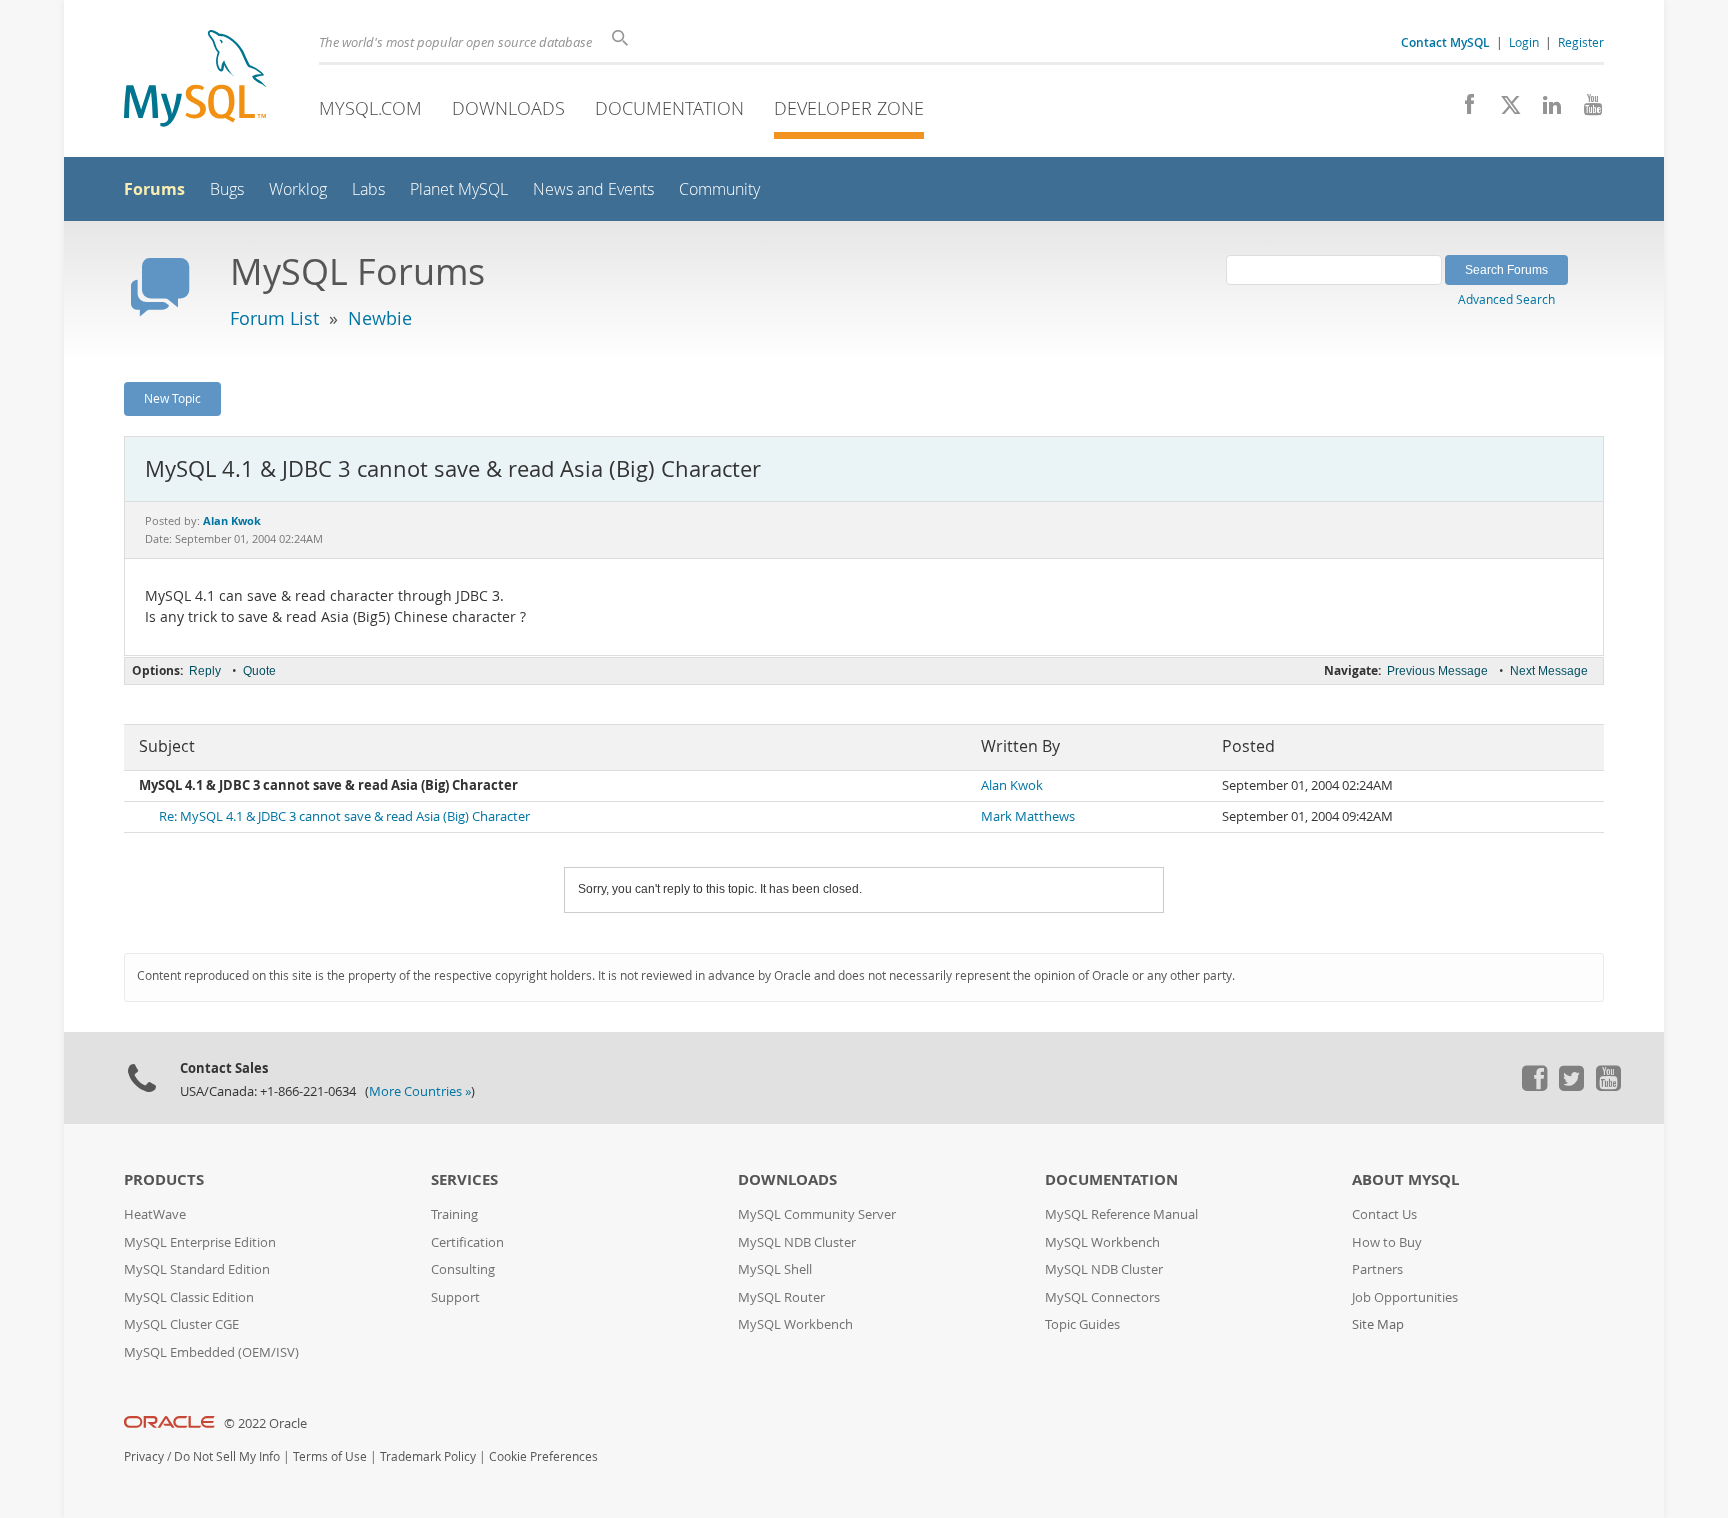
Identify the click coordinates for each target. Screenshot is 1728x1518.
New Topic (172, 398)
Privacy (144, 1456)
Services (464, 1179)
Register (1581, 42)
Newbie (380, 318)
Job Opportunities (1405, 1297)
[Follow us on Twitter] (1571, 1086)
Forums (154, 189)
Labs (368, 189)
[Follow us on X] (1503, 110)
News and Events (593, 189)
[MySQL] (195, 80)
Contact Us (1384, 1214)
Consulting (463, 1269)
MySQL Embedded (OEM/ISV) (211, 1352)
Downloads (508, 108)
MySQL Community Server (817, 1214)
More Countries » (420, 1091)
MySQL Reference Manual (1121, 1214)
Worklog (298, 189)
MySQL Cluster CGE (181, 1324)
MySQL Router (781, 1297)
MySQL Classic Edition (189, 1297)
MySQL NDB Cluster (797, 1242)
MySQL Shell (775, 1269)
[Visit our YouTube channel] (1585, 110)
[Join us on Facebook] (1462, 110)
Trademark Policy (428, 1456)
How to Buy (1387, 1242)
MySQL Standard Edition (197, 1269)
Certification (467, 1242)
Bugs (227, 189)
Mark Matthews (1028, 816)
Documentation (669, 108)
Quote (259, 671)
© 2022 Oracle (265, 1423)
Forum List (274, 318)
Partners (1377, 1269)
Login (1524, 42)
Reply (205, 671)
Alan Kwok (1012, 785)
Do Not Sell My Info (227, 1456)
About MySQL (1405, 1179)
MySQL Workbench (795, 1324)
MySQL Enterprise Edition (200, 1242)
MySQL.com (370, 108)
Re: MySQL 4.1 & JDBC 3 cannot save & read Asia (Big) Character (344, 816)
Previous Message (1437, 671)
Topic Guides (1082, 1324)
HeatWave (155, 1214)
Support (455, 1297)
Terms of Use (330, 1456)
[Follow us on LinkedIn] (1544, 110)
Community (719, 189)
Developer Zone (849, 108)
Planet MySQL (459, 189)
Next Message (1549, 671)
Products (164, 1179)
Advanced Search (1506, 299)
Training (454, 1214)
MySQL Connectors (1102, 1297)
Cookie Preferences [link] (543, 1456)
